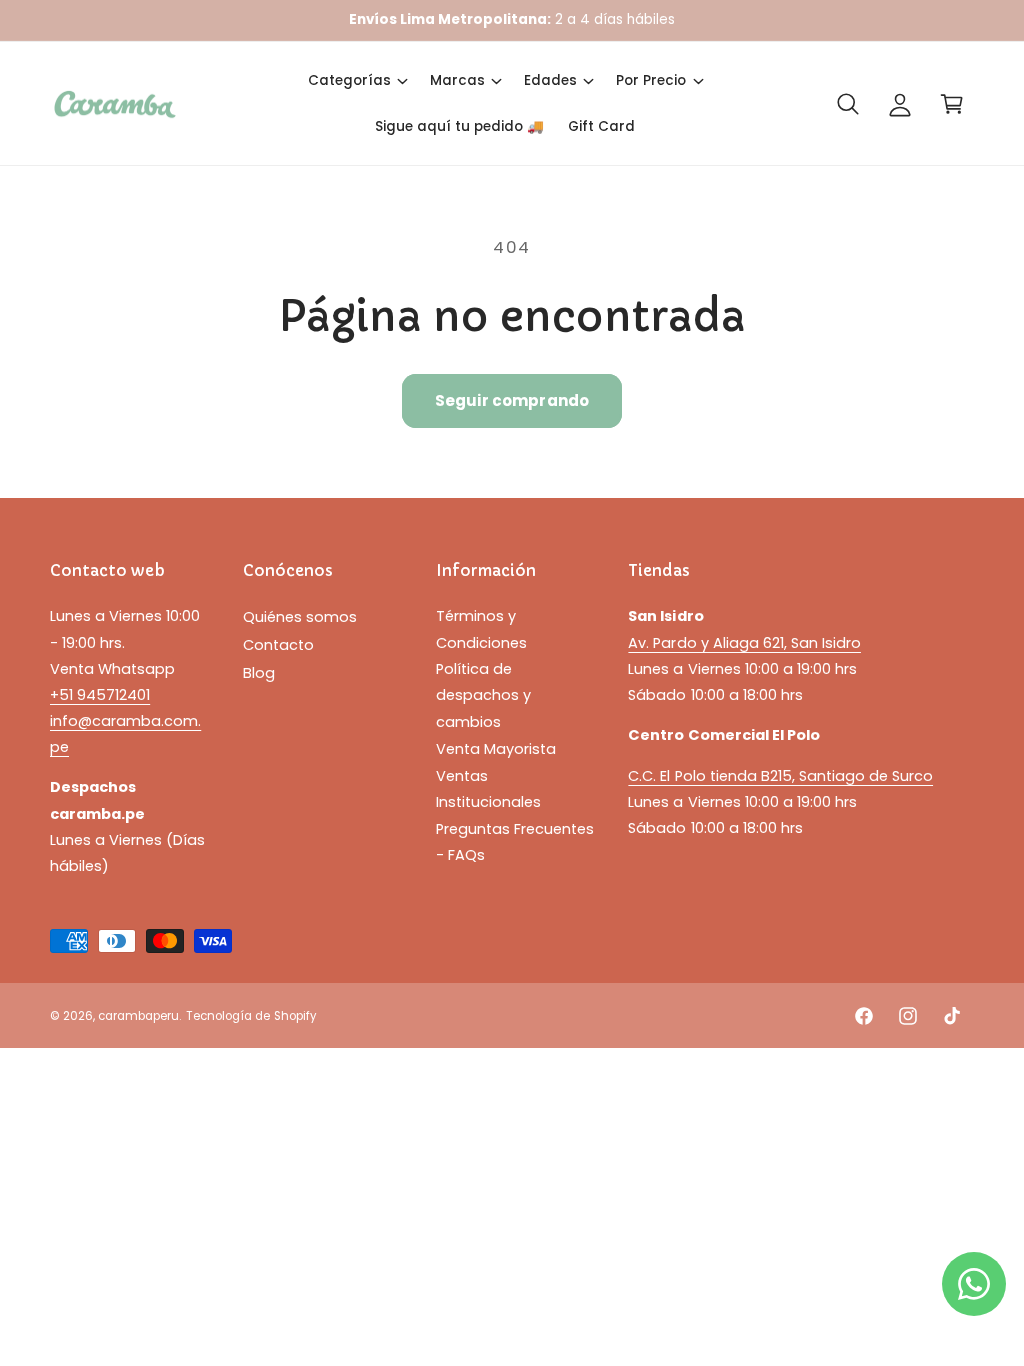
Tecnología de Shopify (250, 1016)
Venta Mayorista (496, 749)
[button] (357, 81)
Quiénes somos (300, 617)
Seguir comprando (512, 400)
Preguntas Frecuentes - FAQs (515, 842)
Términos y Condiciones (481, 629)
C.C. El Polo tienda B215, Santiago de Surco (780, 776)
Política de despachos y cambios (483, 695)
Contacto (278, 645)
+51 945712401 (100, 695)
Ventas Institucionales (488, 789)
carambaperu (138, 1016)
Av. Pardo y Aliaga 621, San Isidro (744, 643)
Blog (259, 673)
